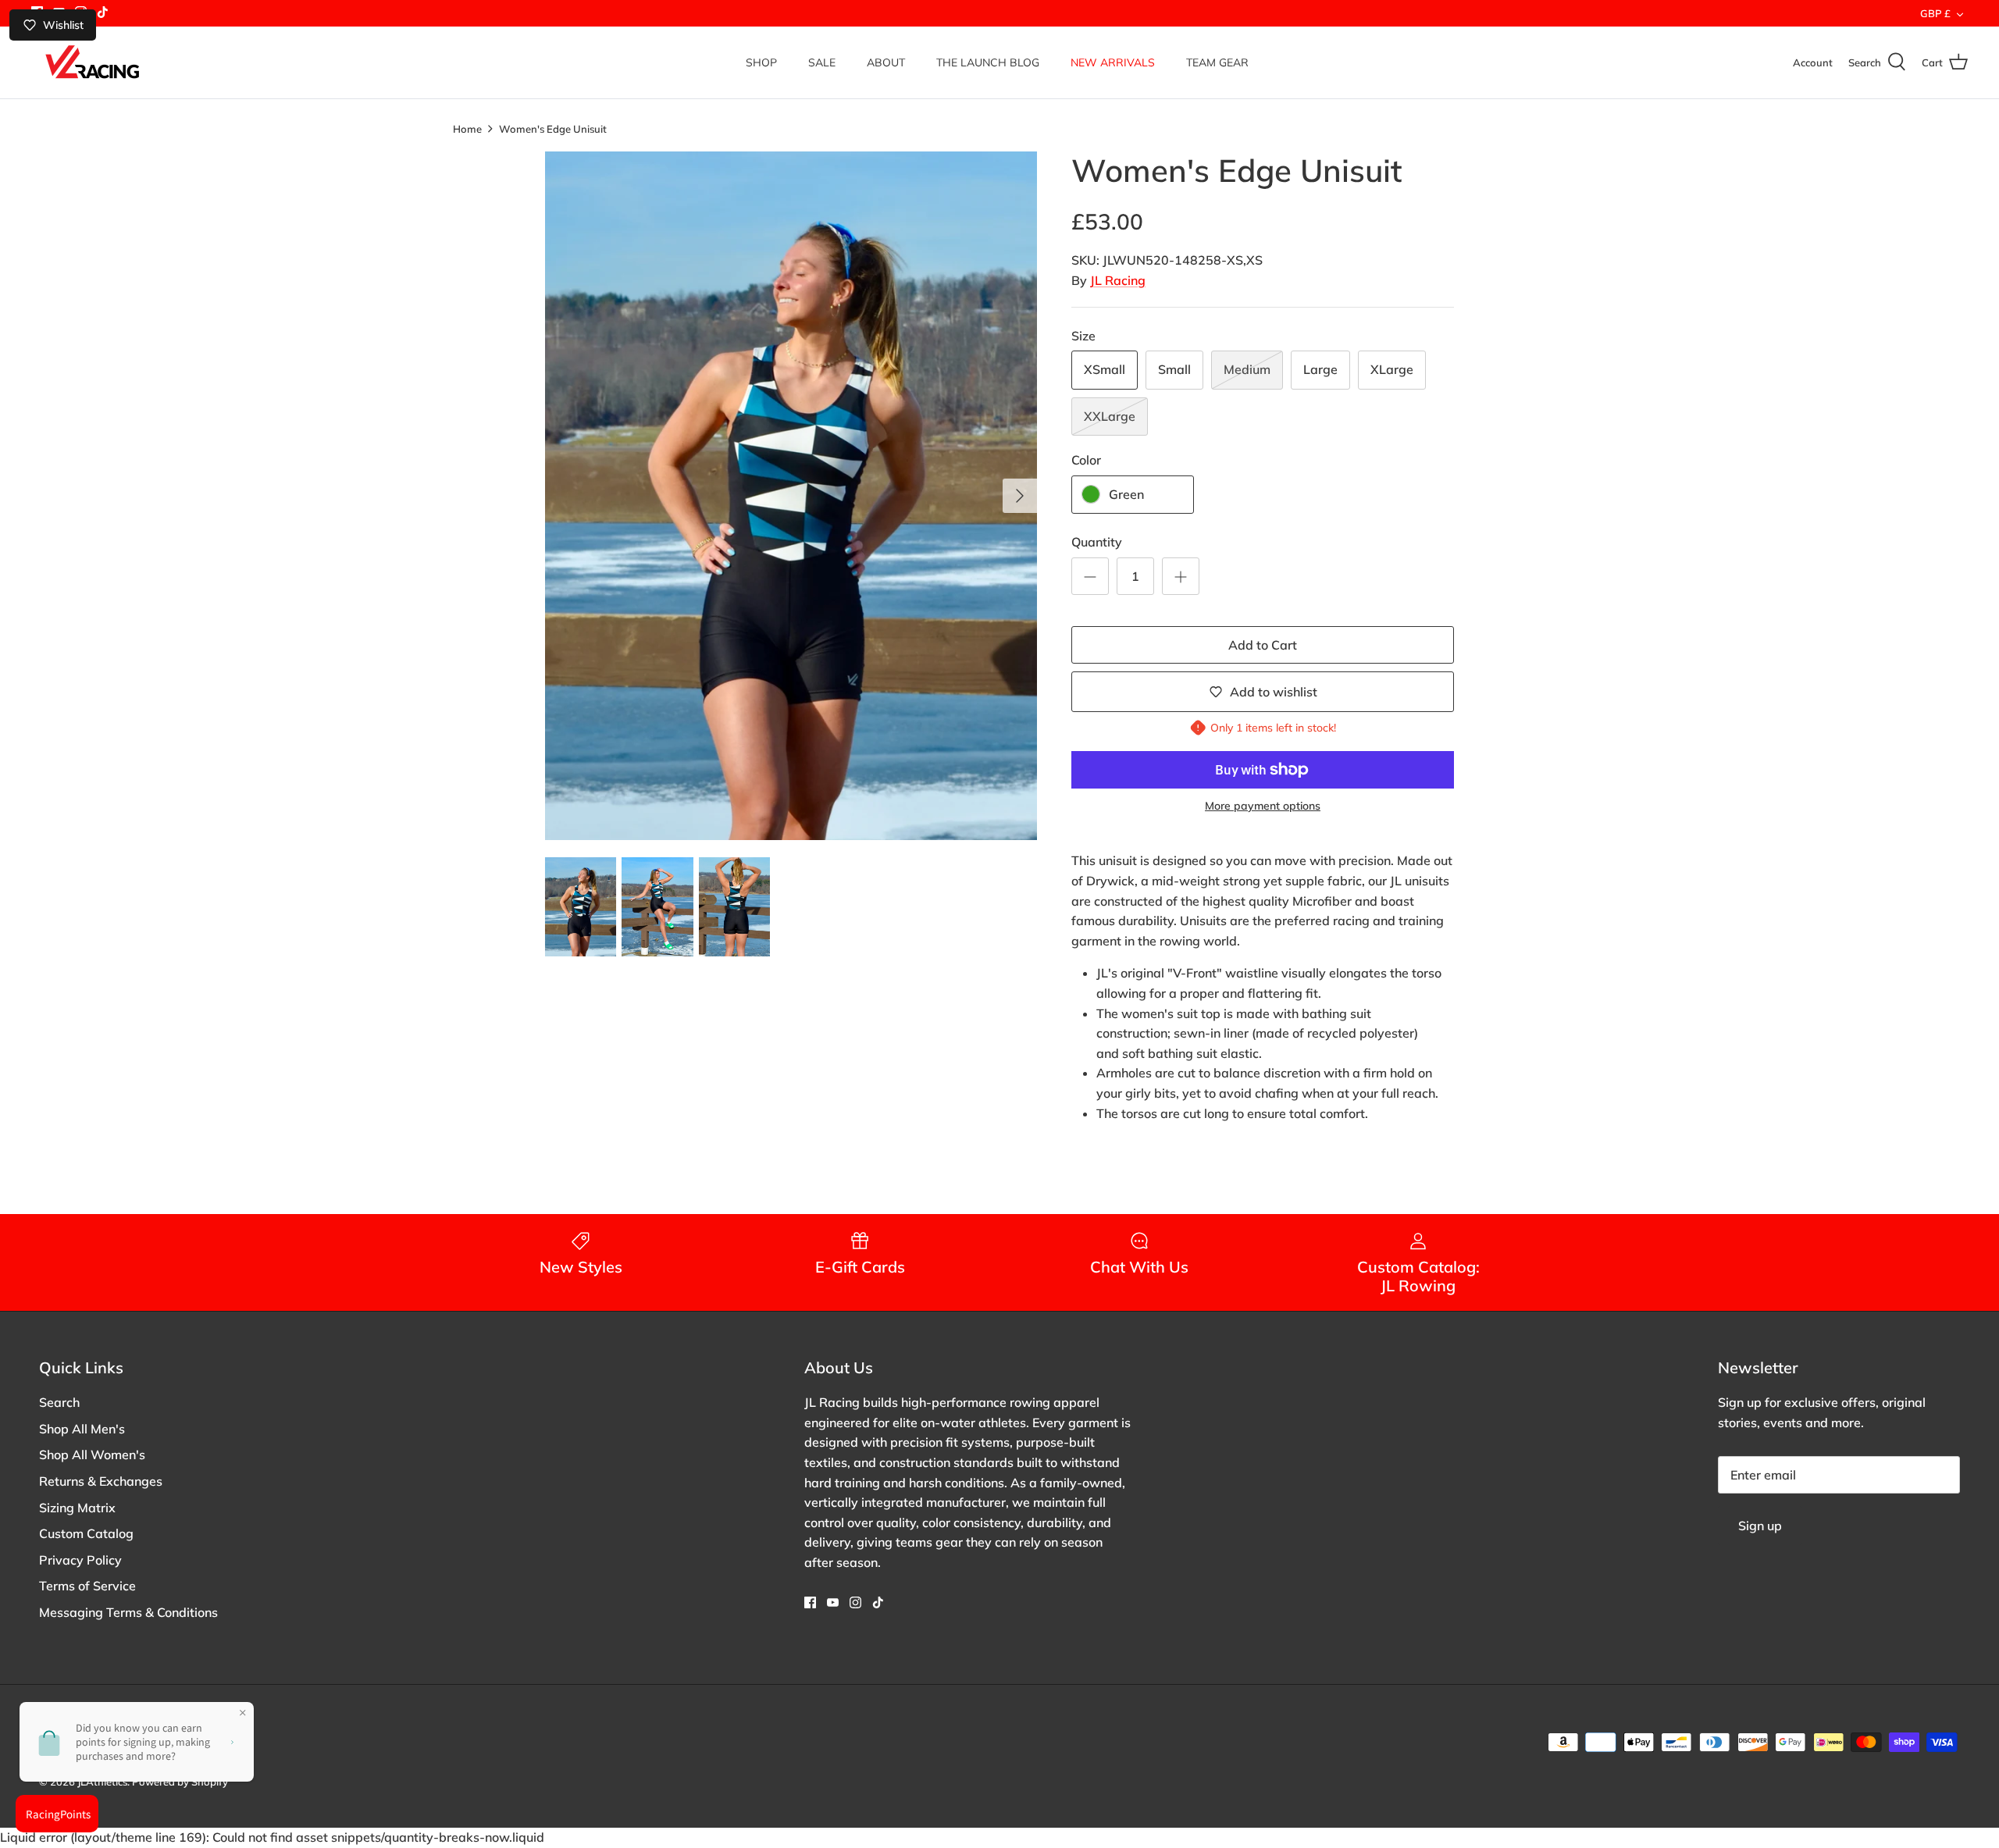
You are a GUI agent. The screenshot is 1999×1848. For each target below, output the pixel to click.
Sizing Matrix (77, 1508)
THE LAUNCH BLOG (988, 62)
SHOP (761, 62)
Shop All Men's (82, 1429)
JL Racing (1118, 280)
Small (1174, 369)
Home (467, 128)
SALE (822, 62)
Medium (1247, 369)
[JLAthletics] (92, 62)
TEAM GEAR (1217, 62)
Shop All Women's (92, 1455)
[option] (791, 496)
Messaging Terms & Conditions (128, 1612)
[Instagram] (855, 1602)
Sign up (1760, 1526)
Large (1320, 369)
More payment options (1263, 806)
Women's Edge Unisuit (553, 128)
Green (1126, 494)
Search (59, 1402)
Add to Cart (1263, 645)
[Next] (1020, 496)
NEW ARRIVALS (1113, 62)
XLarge (1392, 369)
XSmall (1105, 369)
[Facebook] (810, 1602)
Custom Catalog (86, 1533)
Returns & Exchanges (101, 1481)
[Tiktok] (103, 12)
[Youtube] (833, 1602)
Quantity (1097, 542)
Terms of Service (87, 1586)
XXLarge (1110, 416)
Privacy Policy (80, 1560)
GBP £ (1935, 13)
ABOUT (886, 62)
